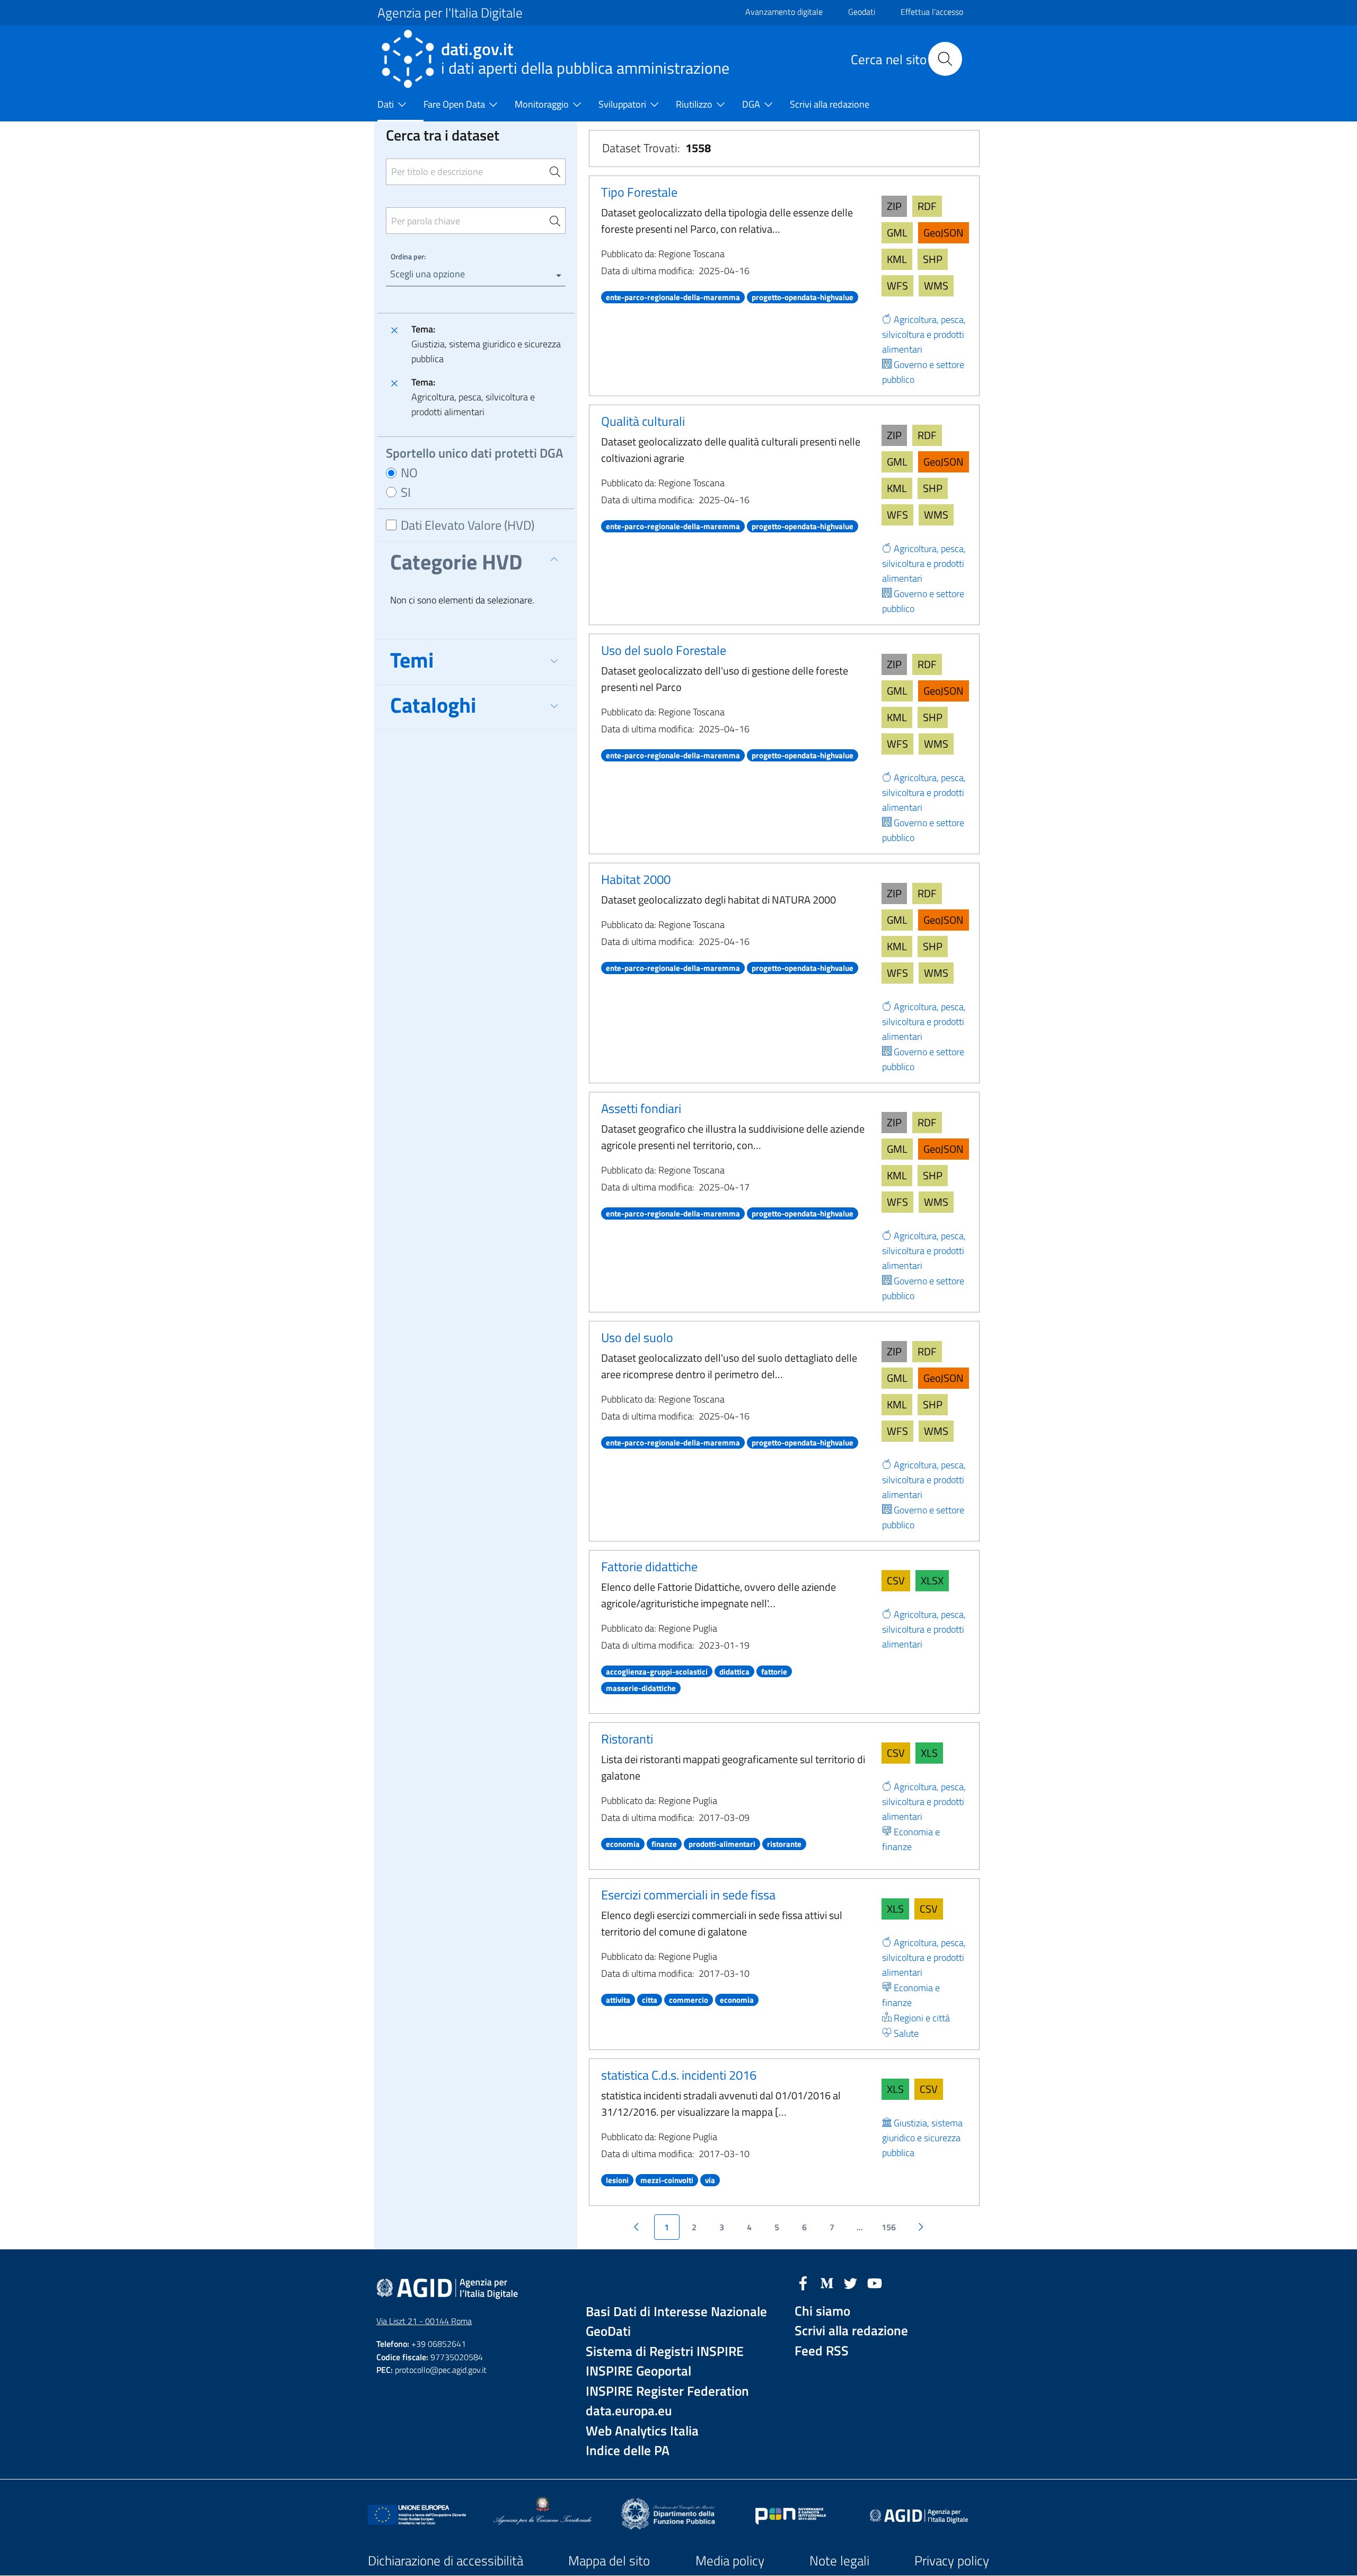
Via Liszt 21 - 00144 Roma (424, 2321)
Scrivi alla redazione (851, 2331)
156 (889, 2227)
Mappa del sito (609, 2561)
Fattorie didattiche (649, 1566)
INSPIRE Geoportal (638, 2371)
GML (897, 233)
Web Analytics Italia (642, 2431)
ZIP (894, 206)
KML (897, 259)
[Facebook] (803, 2282)
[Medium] (827, 2282)
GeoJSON (944, 233)
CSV (896, 1580)
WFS (897, 286)
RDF (927, 206)
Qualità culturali (643, 421)
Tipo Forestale (639, 192)
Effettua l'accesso (932, 12)
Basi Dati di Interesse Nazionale (676, 2312)
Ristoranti (627, 1739)
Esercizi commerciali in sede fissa (688, 1895)
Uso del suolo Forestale (664, 650)
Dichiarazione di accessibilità (446, 2561)
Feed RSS (822, 2351)
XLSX (932, 1580)
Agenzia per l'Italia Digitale (450, 13)
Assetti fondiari (641, 1108)
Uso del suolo (637, 1337)
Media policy (730, 2561)
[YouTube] (875, 2282)
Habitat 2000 (636, 879)
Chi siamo (822, 2311)
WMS (936, 286)
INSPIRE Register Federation (667, 2391)
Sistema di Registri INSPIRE (665, 2351)
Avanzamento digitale (784, 12)
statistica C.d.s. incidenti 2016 (679, 2075)
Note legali (839, 2561)
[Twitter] (851, 2282)
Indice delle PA (628, 2451)
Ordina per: (408, 256)
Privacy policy (952, 2561)
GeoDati (608, 2331)
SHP (933, 259)
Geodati (862, 12)
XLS (929, 1753)
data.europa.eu (629, 2411)
